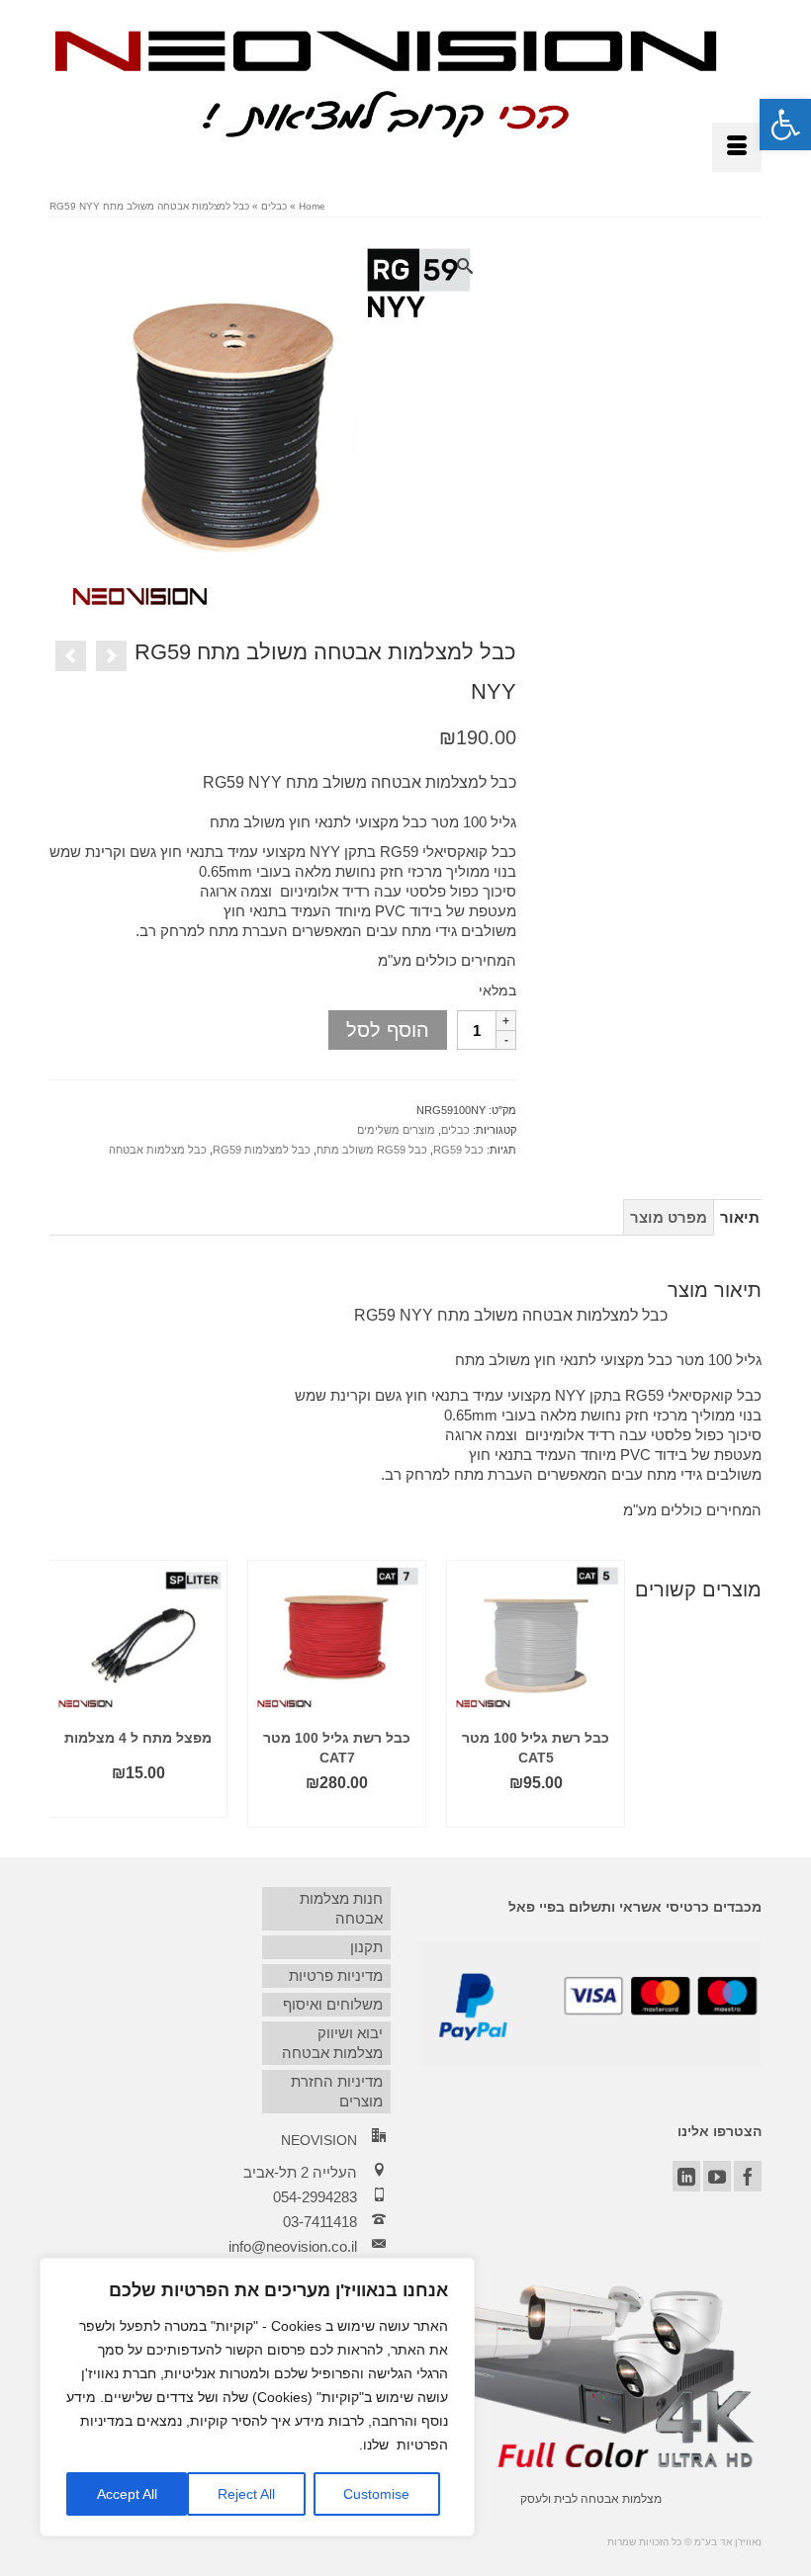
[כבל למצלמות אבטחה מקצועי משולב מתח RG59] (71, 656)
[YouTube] (717, 2176)
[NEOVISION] (386, 81)
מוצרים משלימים (396, 1130)
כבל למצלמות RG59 (262, 1150)
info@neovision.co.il (293, 2246)
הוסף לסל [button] (536, 1812)
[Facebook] (748, 2176)
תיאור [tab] (740, 1217)
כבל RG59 (458, 1150)
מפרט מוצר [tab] (669, 1217)
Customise (376, 2494)
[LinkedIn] (686, 2176)
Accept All (127, 2494)
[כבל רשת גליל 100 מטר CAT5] (111, 656)
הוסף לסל (388, 1030)
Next (744, 1694)
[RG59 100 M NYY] (272, 433)
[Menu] (737, 147)
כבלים (455, 1130)
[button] (785, 125)
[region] (257, 2397)
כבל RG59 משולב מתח (372, 1150)
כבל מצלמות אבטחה (158, 1150)
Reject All (246, 2494)
